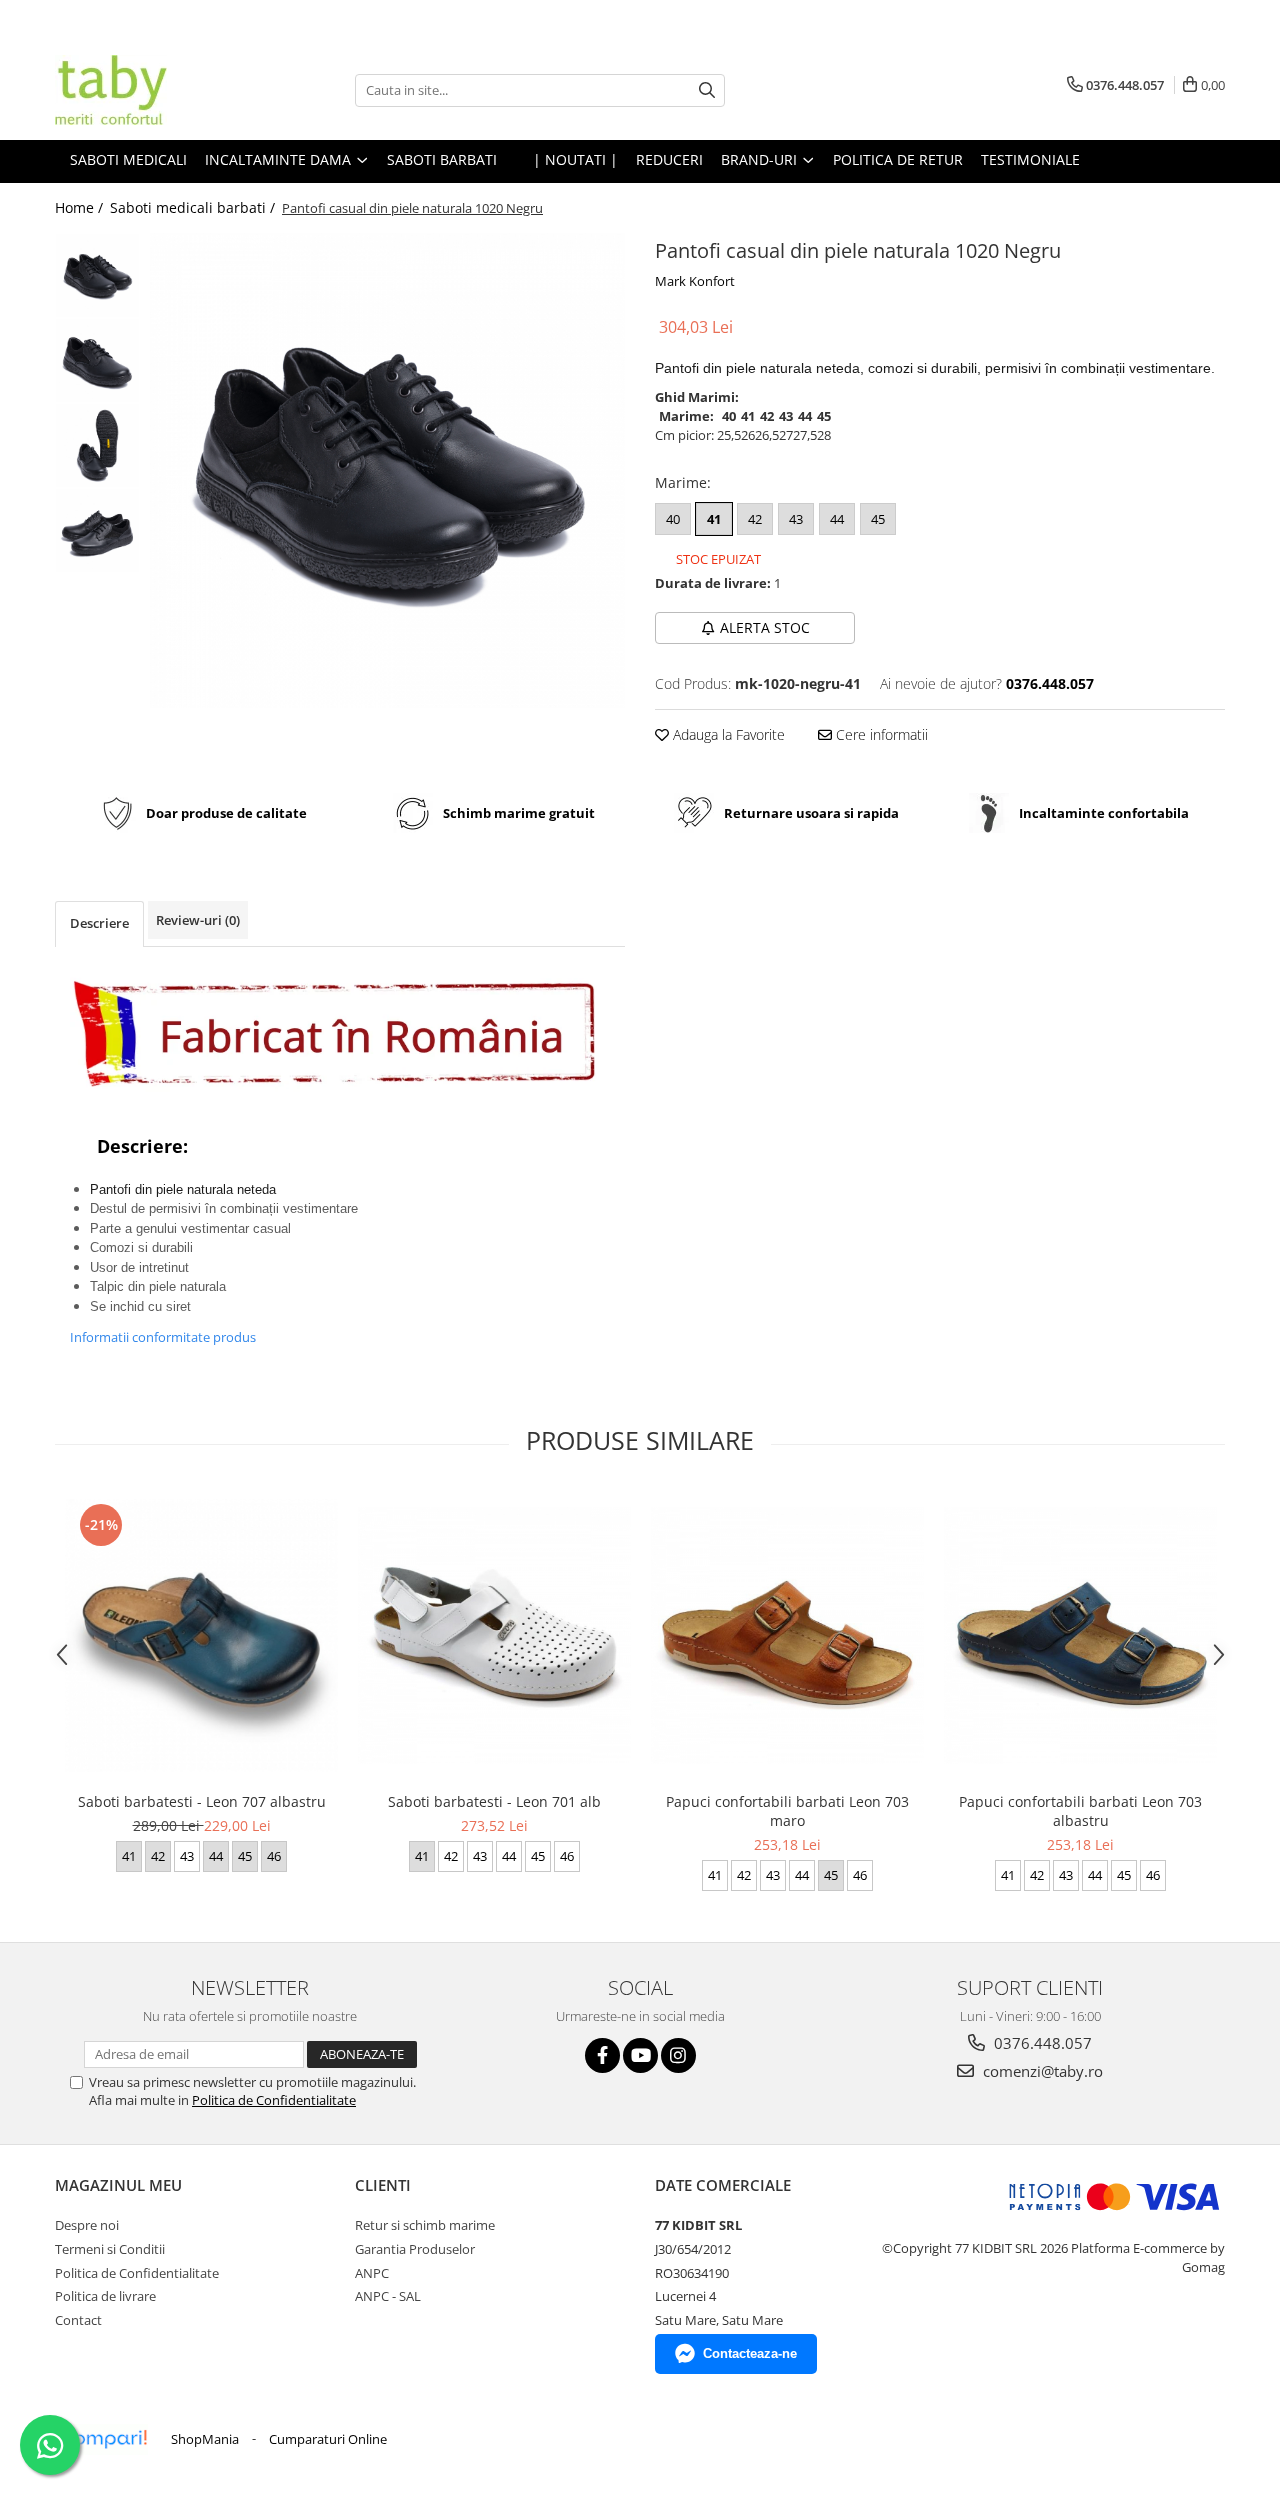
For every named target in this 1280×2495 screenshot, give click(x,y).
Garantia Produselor (415, 2249)
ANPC (372, 2273)
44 (837, 519)
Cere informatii (880, 734)
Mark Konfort (695, 281)
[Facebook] (602, 2055)
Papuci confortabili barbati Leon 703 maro (787, 1811)
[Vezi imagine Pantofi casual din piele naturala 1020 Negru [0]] (97, 275)
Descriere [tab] (99, 923)
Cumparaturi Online (328, 2439)
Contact (78, 2320)
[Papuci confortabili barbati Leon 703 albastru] (1080, 1635)
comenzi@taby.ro (1041, 2071)
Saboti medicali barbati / (194, 207)
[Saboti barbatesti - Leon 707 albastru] (201, 1635)
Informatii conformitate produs (163, 1337)
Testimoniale (1030, 159)
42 (755, 519)
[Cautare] (707, 90)
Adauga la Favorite (727, 734)
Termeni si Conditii (110, 2249)
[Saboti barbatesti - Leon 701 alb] (494, 1635)
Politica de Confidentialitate (274, 2100)
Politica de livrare (105, 2296)
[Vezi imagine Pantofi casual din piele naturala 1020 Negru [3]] (97, 530)
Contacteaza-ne (750, 2353)
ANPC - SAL (388, 2296)
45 (878, 519)
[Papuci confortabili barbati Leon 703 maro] (787, 1635)
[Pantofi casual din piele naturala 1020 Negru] (387, 470)
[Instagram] (678, 2055)
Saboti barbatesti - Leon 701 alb (494, 1801)
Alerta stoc (765, 627)
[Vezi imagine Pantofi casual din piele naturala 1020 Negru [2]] (97, 445)
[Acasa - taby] (155, 90)
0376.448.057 (1041, 2043)
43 (796, 519)
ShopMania (205, 2439)
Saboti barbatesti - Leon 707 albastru (202, 1801)
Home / (81, 207)
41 (714, 519)
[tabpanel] (387, 470)
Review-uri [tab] (198, 920)
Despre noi (87, 2225)
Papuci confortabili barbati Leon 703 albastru (1080, 1811)
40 (673, 519)
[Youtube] (640, 2055)
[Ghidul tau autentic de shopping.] (104, 2439)
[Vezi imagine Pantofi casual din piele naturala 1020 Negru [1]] (97, 360)
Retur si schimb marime (425, 2225)
